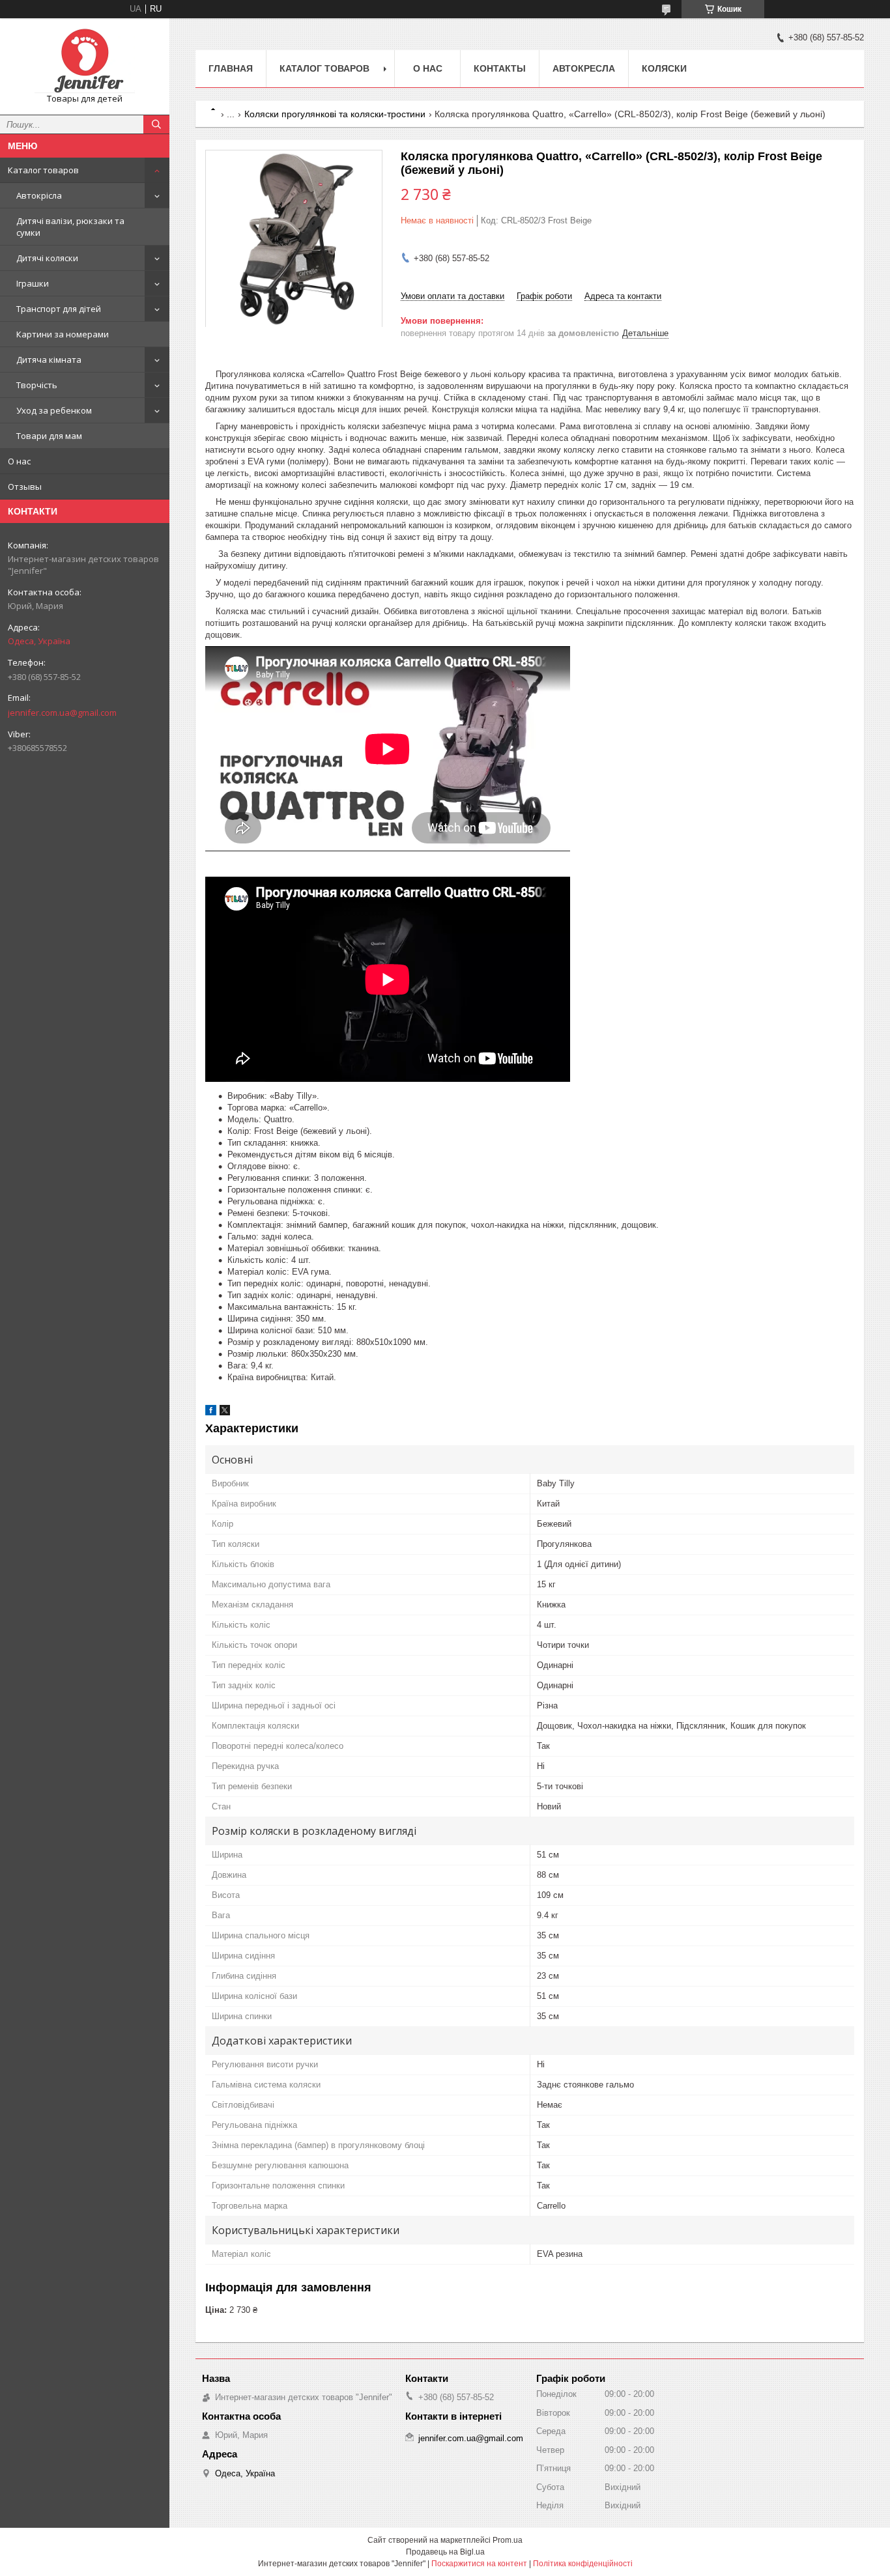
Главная (231, 68)
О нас (19, 461)
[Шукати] (156, 124)
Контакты (500, 68)
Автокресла (584, 68)
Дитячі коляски (47, 258)
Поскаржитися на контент (479, 2564)
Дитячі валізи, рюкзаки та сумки (70, 227)
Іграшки (33, 283)
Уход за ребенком (54, 410)
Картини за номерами (63, 334)
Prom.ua (508, 2540)
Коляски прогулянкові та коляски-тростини (335, 114)
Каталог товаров (43, 170)
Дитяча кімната (49, 360)
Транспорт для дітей (59, 309)
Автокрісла (39, 195)
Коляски (664, 68)
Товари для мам (49, 436)
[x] (225, 1412)
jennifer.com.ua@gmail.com (62, 713)
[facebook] (211, 1412)
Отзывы (25, 487)
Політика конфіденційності (583, 2564)
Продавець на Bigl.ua (445, 2552)
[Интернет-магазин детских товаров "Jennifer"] (85, 61)
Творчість (37, 385)
